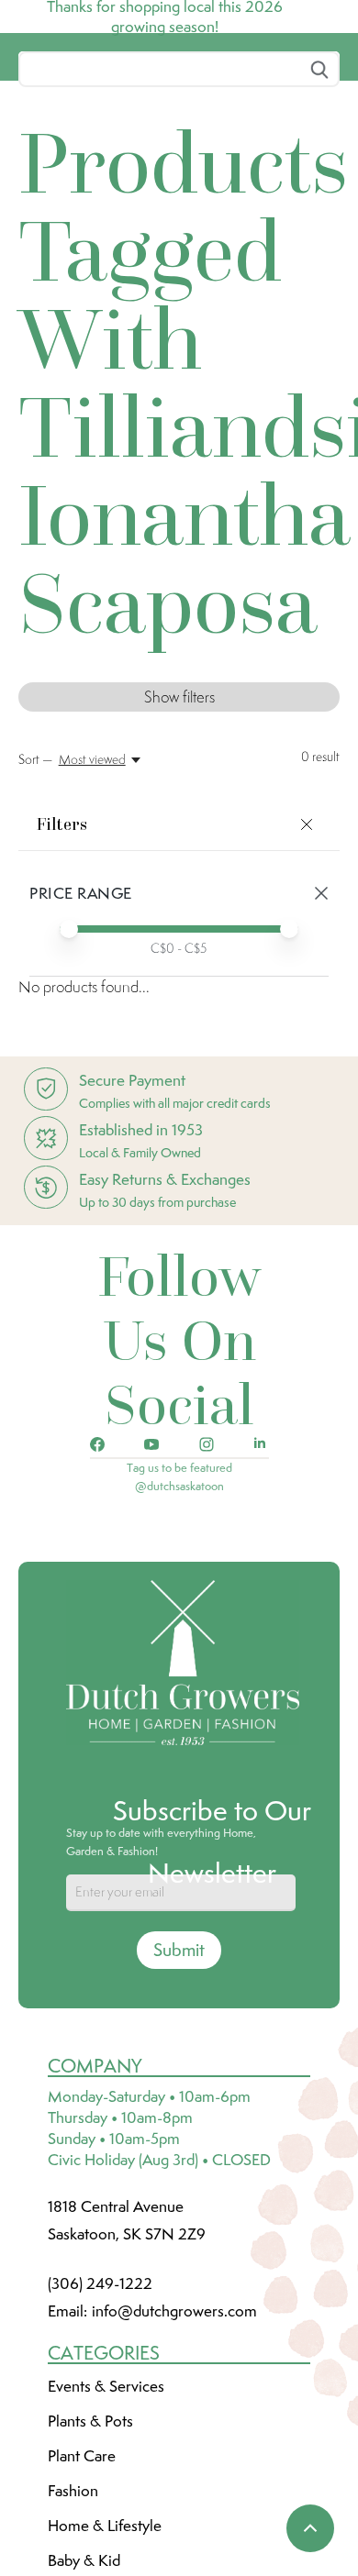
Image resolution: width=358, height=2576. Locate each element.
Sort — (35, 896)
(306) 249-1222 (100, 2420)
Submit (179, 2086)
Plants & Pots (90, 2558)
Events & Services (106, 2523)
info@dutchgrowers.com (174, 2448)
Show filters (179, 834)
